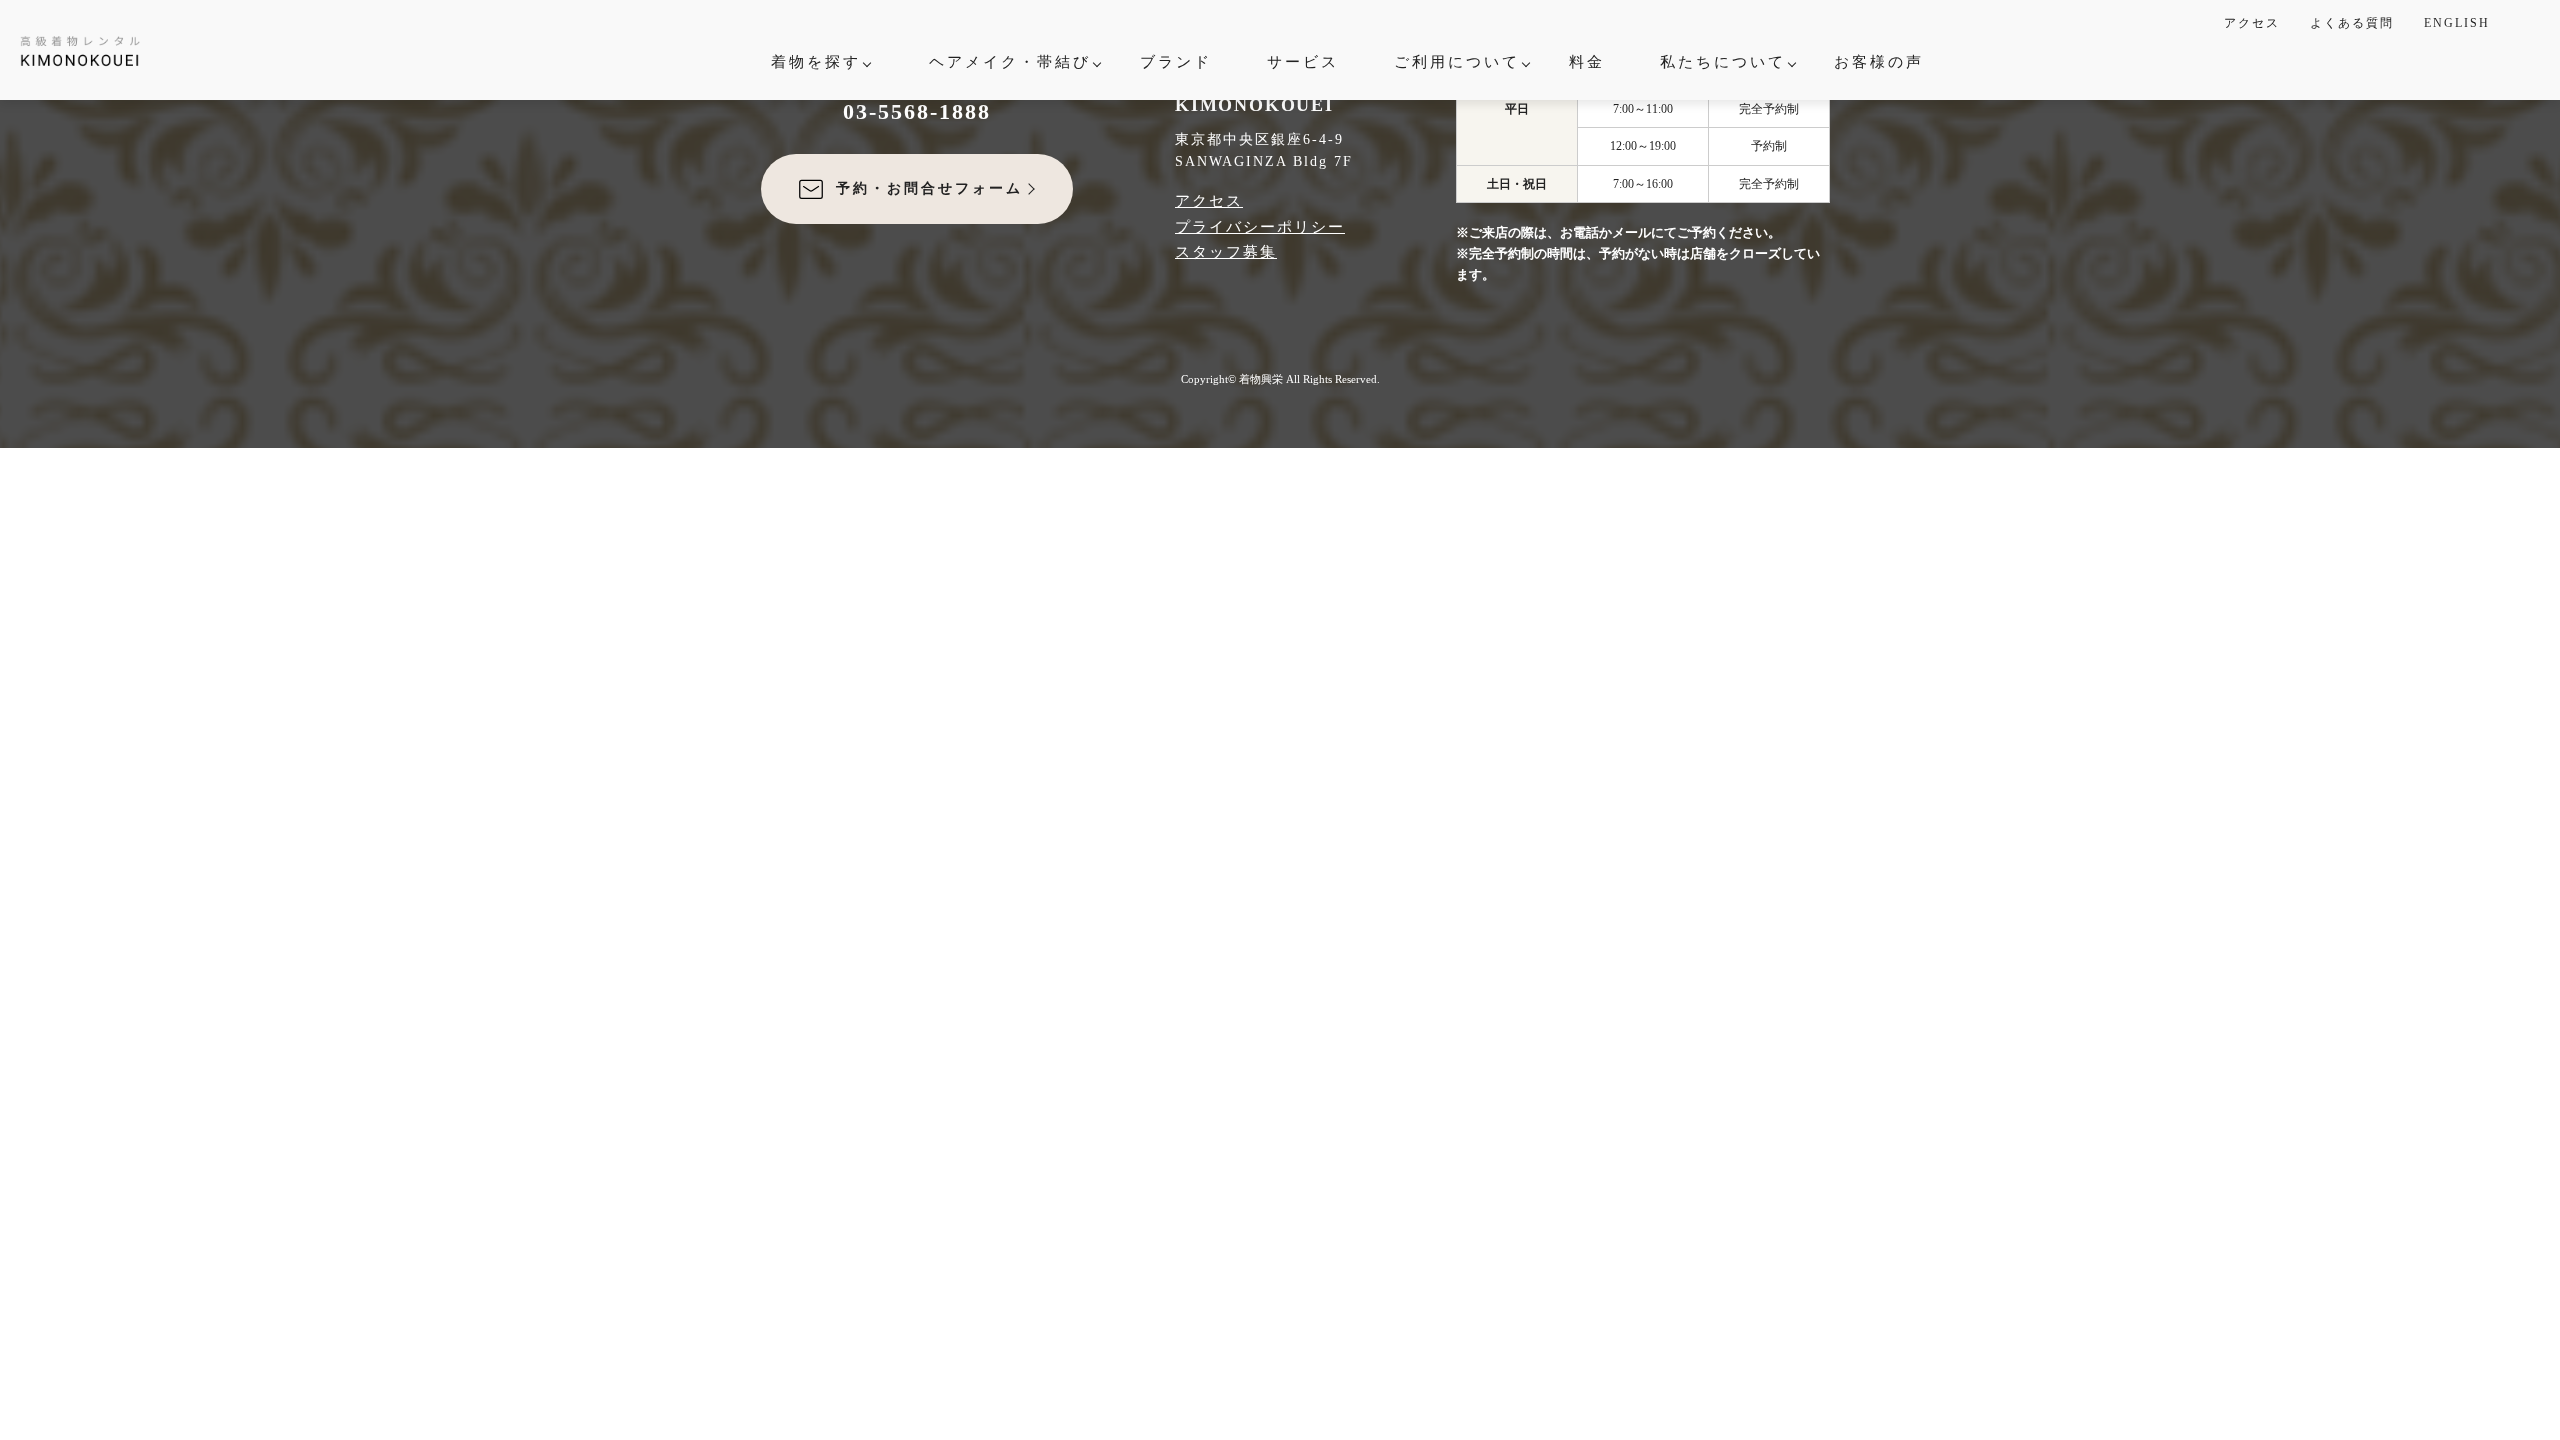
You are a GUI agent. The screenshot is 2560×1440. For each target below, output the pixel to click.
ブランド (1176, 62)
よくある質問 (2352, 23)
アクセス (2252, 23)
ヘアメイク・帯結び (1010, 62)
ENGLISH (2457, 23)
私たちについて (1723, 62)
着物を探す (816, 62)
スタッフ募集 (1226, 252)
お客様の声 (1879, 62)
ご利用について (1457, 62)
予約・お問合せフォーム (929, 188)
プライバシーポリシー (1260, 227)
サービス (1303, 62)
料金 (1587, 62)
